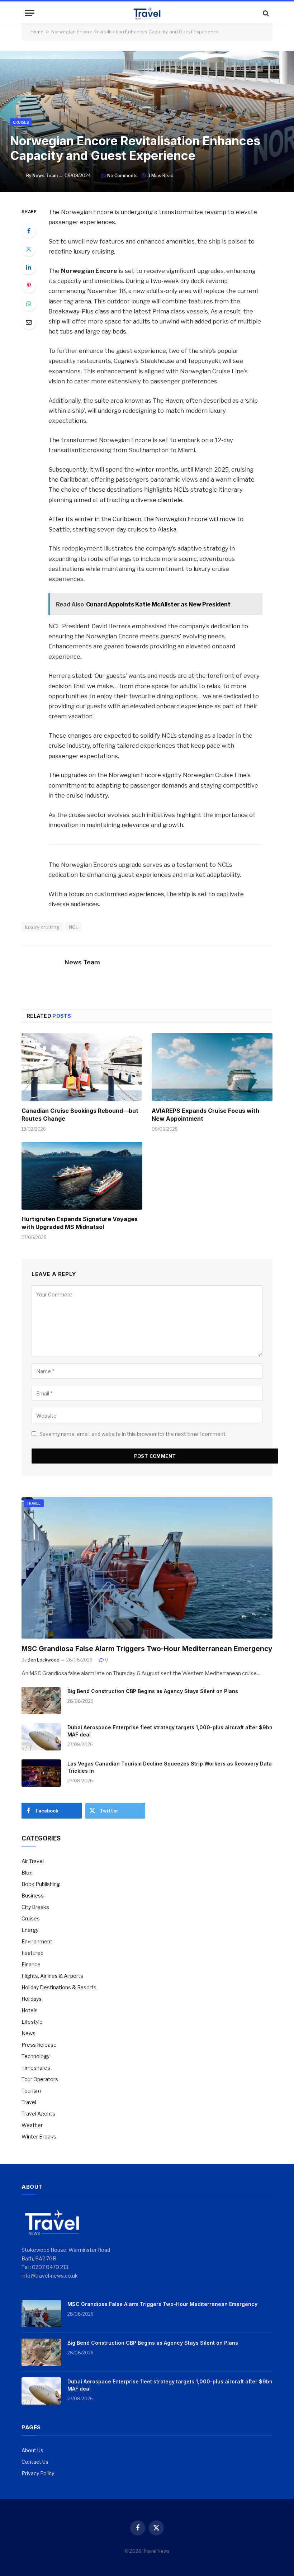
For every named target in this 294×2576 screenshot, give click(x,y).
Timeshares (36, 2068)
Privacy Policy (38, 2473)
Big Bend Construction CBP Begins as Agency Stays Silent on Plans (153, 1691)
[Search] (265, 13)
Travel (34, 1503)
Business (33, 1896)
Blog (27, 1873)
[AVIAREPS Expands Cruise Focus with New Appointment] (212, 1067)
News (29, 2033)
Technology (35, 2056)
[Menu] (30, 13)
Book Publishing (41, 1884)
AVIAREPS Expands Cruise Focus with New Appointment (205, 1115)
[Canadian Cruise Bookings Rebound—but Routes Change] (82, 1067)
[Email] (29, 322)
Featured (32, 1953)
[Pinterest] (29, 285)
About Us (32, 2450)
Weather (32, 2125)
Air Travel (33, 1861)
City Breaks (35, 1907)
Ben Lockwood (44, 1660)
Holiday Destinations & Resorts (59, 1987)
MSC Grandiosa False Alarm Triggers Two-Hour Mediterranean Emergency (147, 1649)
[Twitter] (29, 249)
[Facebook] (29, 231)
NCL (73, 927)
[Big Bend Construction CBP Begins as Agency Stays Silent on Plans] (41, 1701)
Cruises (21, 122)
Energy (30, 1930)
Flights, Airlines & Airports (52, 1976)
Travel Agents (38, 2114)
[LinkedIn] (29, 267)
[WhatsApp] (29, 304)
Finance (31, 1964)
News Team (45, 176)
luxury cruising (42, 927)
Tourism (31, 2091)
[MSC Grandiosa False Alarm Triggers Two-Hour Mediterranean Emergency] (147, 1568)
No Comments (122, 176)
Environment (37, 1941)
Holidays (32, 1999)
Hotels (30, 2010)
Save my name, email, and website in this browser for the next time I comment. (133, 1434)
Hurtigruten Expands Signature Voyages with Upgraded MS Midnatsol (80, 1223)
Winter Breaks (39, 2137)
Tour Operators (40, 2079)
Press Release (39, 2045)
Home (37, 32)
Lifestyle (32, 2022)
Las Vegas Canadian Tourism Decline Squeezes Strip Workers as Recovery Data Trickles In (170, 1767)
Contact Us (35, 2462)
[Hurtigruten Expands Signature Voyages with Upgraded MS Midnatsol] (82, 1176)
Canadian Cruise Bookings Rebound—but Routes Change (80, 1115)
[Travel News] (147, 13)
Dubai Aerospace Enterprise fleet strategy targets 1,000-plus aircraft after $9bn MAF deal (170, 1731)
